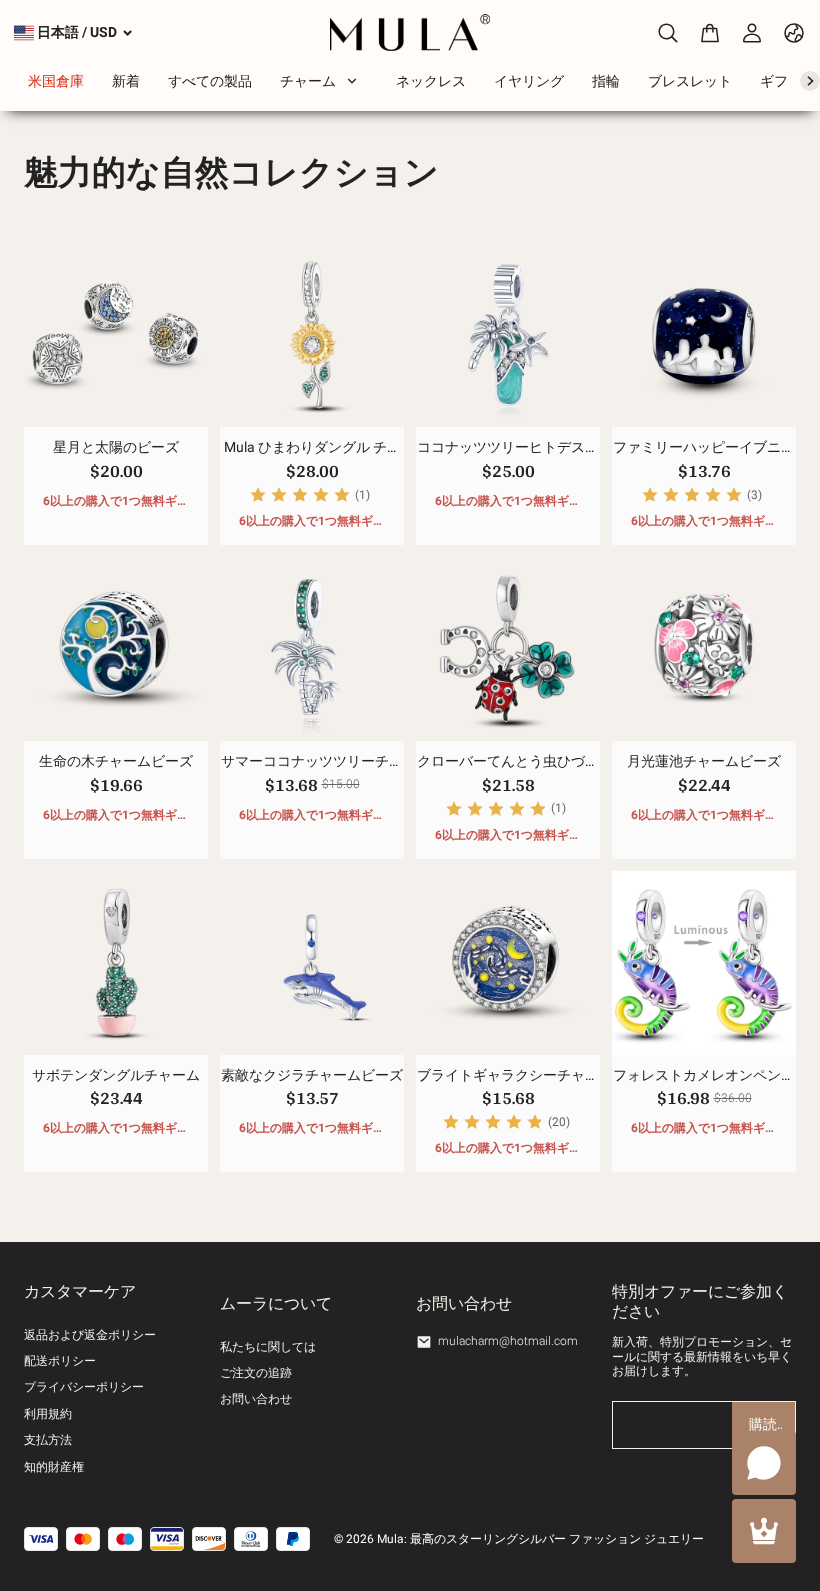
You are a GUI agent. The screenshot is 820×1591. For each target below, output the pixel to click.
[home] (410, 32)
